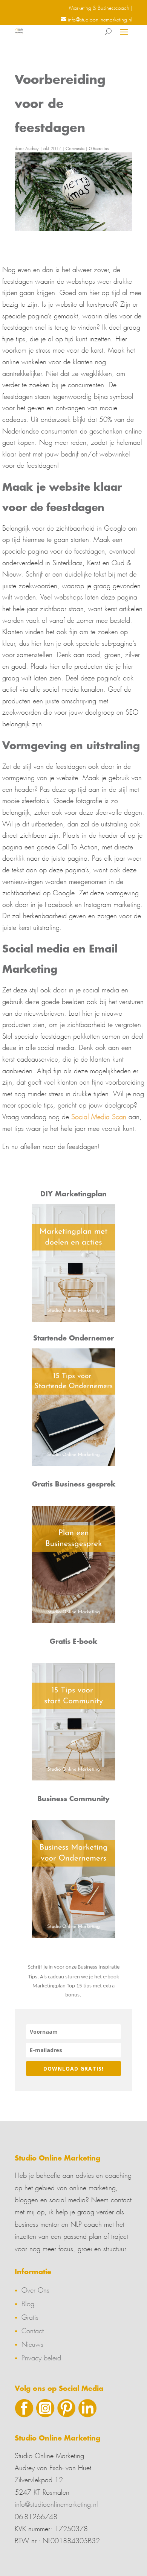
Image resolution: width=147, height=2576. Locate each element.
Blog (28, 2302)
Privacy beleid (41, 2357)
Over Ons (35, 2289)
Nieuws (32, 2343)
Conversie (75, 148)
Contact (33, 2330)
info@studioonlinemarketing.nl (56, 2503)
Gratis (30, 2316)
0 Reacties (99, 148)
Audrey (32, 148)
